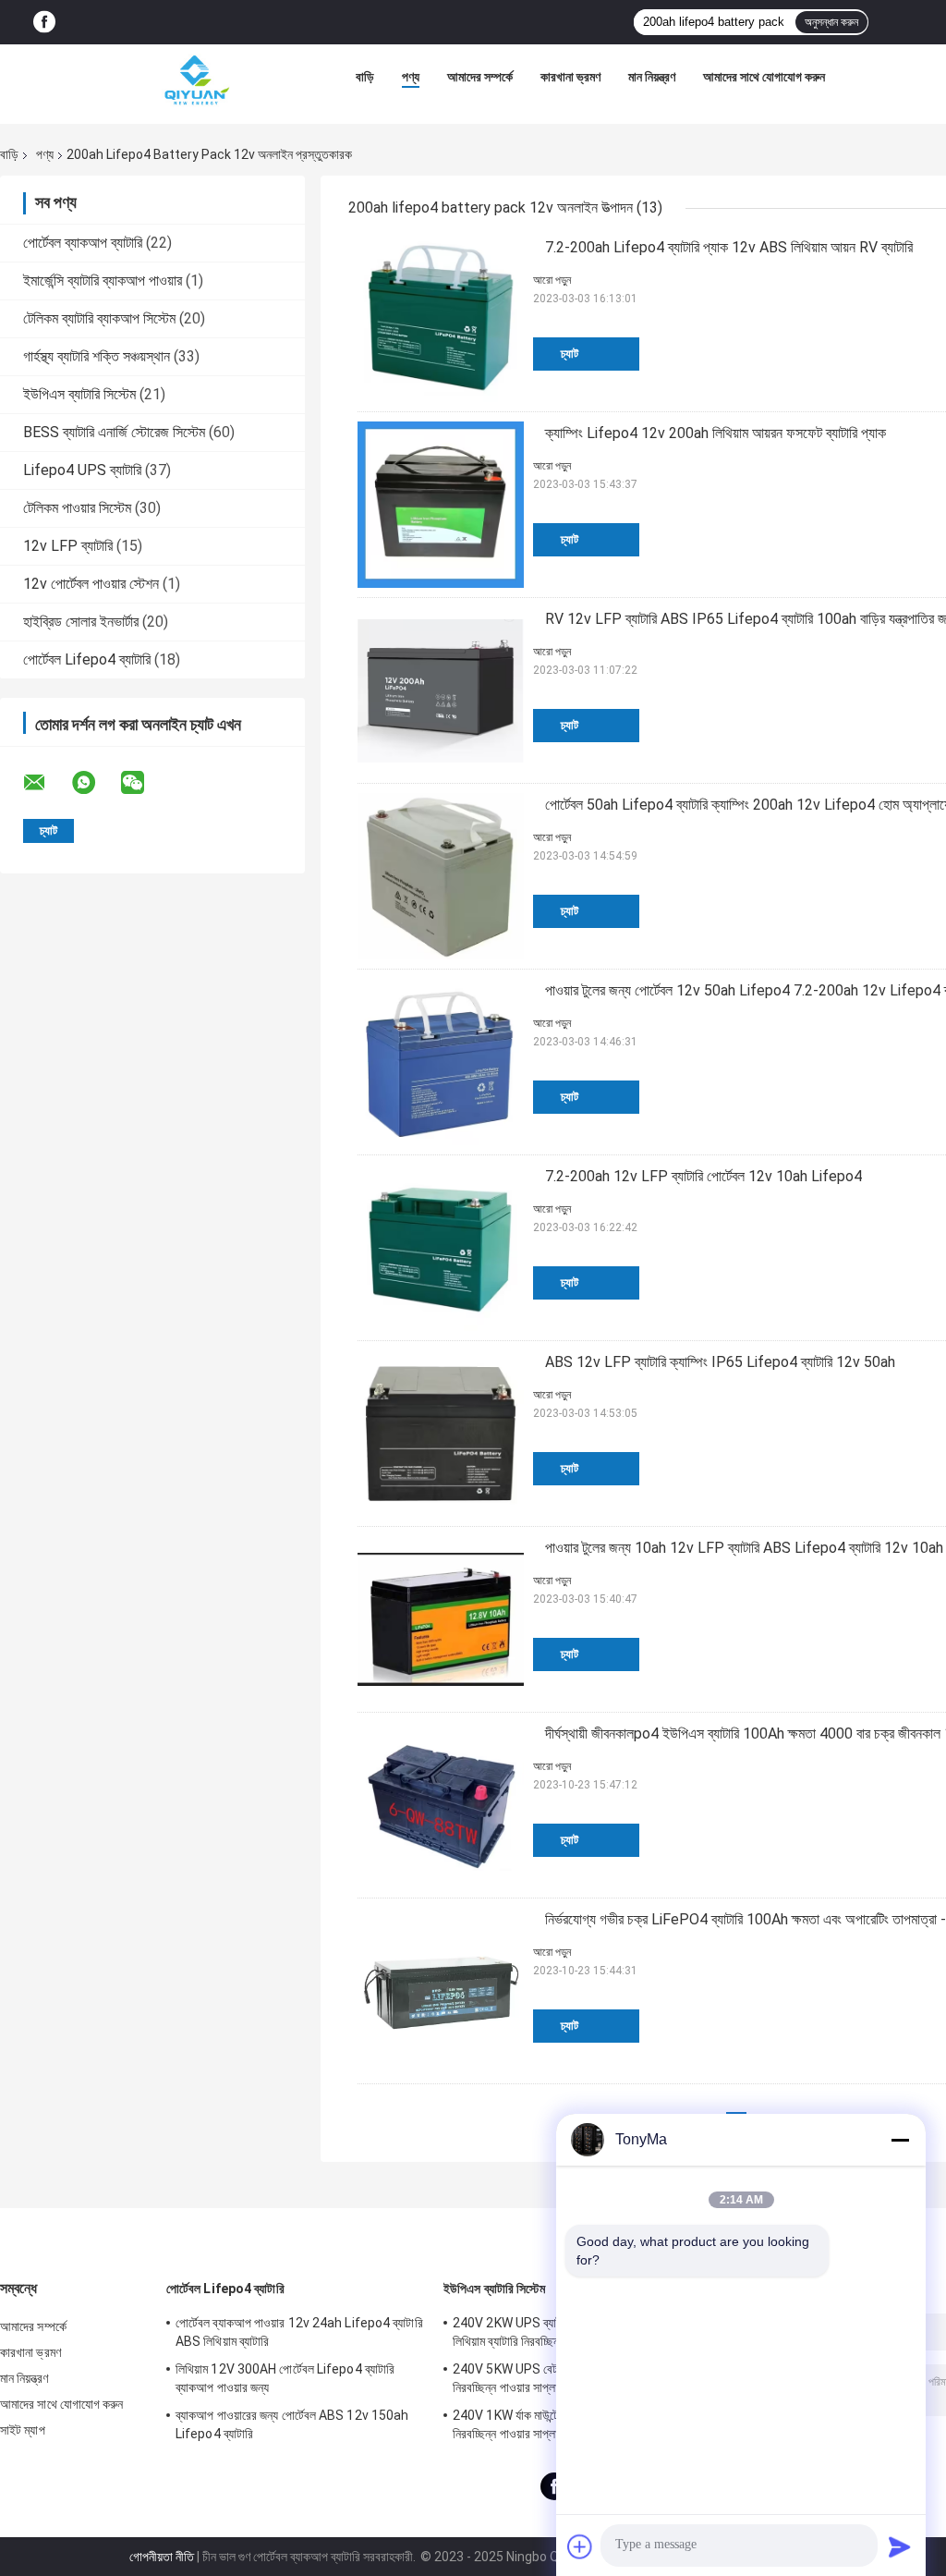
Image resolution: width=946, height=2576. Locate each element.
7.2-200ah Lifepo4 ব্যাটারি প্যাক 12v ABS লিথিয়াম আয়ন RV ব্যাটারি (729, 247)
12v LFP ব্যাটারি (68, 546)
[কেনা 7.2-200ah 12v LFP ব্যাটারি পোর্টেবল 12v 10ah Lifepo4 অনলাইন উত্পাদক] (441, 1248)
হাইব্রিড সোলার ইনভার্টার (81, 622)
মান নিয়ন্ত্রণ (652, 77)
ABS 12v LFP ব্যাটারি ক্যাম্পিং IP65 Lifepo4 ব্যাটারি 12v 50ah (720, 1362)
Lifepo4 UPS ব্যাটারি (82, 470)
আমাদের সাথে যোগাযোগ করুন (764, 77)
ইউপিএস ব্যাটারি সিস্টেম (79, 394)
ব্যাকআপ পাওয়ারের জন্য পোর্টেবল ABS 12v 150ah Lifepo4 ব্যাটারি (292, 2424)
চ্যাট (570, 354)
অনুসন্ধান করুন (831, 22)
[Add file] (580, 2546)
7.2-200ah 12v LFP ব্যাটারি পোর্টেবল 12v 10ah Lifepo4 (703, 1176)
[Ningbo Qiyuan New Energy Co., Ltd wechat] (144, 783)
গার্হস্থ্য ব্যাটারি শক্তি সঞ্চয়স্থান (97, 356)
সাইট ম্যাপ (23, 2430)
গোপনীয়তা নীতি (162, 2557)
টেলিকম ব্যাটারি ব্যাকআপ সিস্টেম (99, 318)
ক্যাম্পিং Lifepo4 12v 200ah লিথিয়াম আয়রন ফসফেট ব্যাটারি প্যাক (716, 433)
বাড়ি (365, 77)
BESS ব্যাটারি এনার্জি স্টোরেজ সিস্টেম (114, 432)
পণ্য (411, 77)
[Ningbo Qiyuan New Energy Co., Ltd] (196, 81)
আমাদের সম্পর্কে (480, 77)
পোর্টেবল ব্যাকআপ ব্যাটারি (83, 243)
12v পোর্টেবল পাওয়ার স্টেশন (91, 584)
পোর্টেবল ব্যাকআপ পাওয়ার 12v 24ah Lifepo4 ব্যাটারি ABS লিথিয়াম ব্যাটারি (299, 2332)
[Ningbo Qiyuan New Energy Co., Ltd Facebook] (44, 23)
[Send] (900, 2546)
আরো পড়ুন (552, 280)
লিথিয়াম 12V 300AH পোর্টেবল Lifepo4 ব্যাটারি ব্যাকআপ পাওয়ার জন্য (285, 2378)
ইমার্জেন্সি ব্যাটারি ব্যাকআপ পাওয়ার (103, 281)
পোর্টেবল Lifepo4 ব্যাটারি (87, 659)
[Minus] (900, 2140)
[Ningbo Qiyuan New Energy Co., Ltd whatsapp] (95, 783)
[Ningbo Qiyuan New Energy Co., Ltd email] (46, 783)
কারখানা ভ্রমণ (570, 77)
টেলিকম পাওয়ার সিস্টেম (77, 508)
